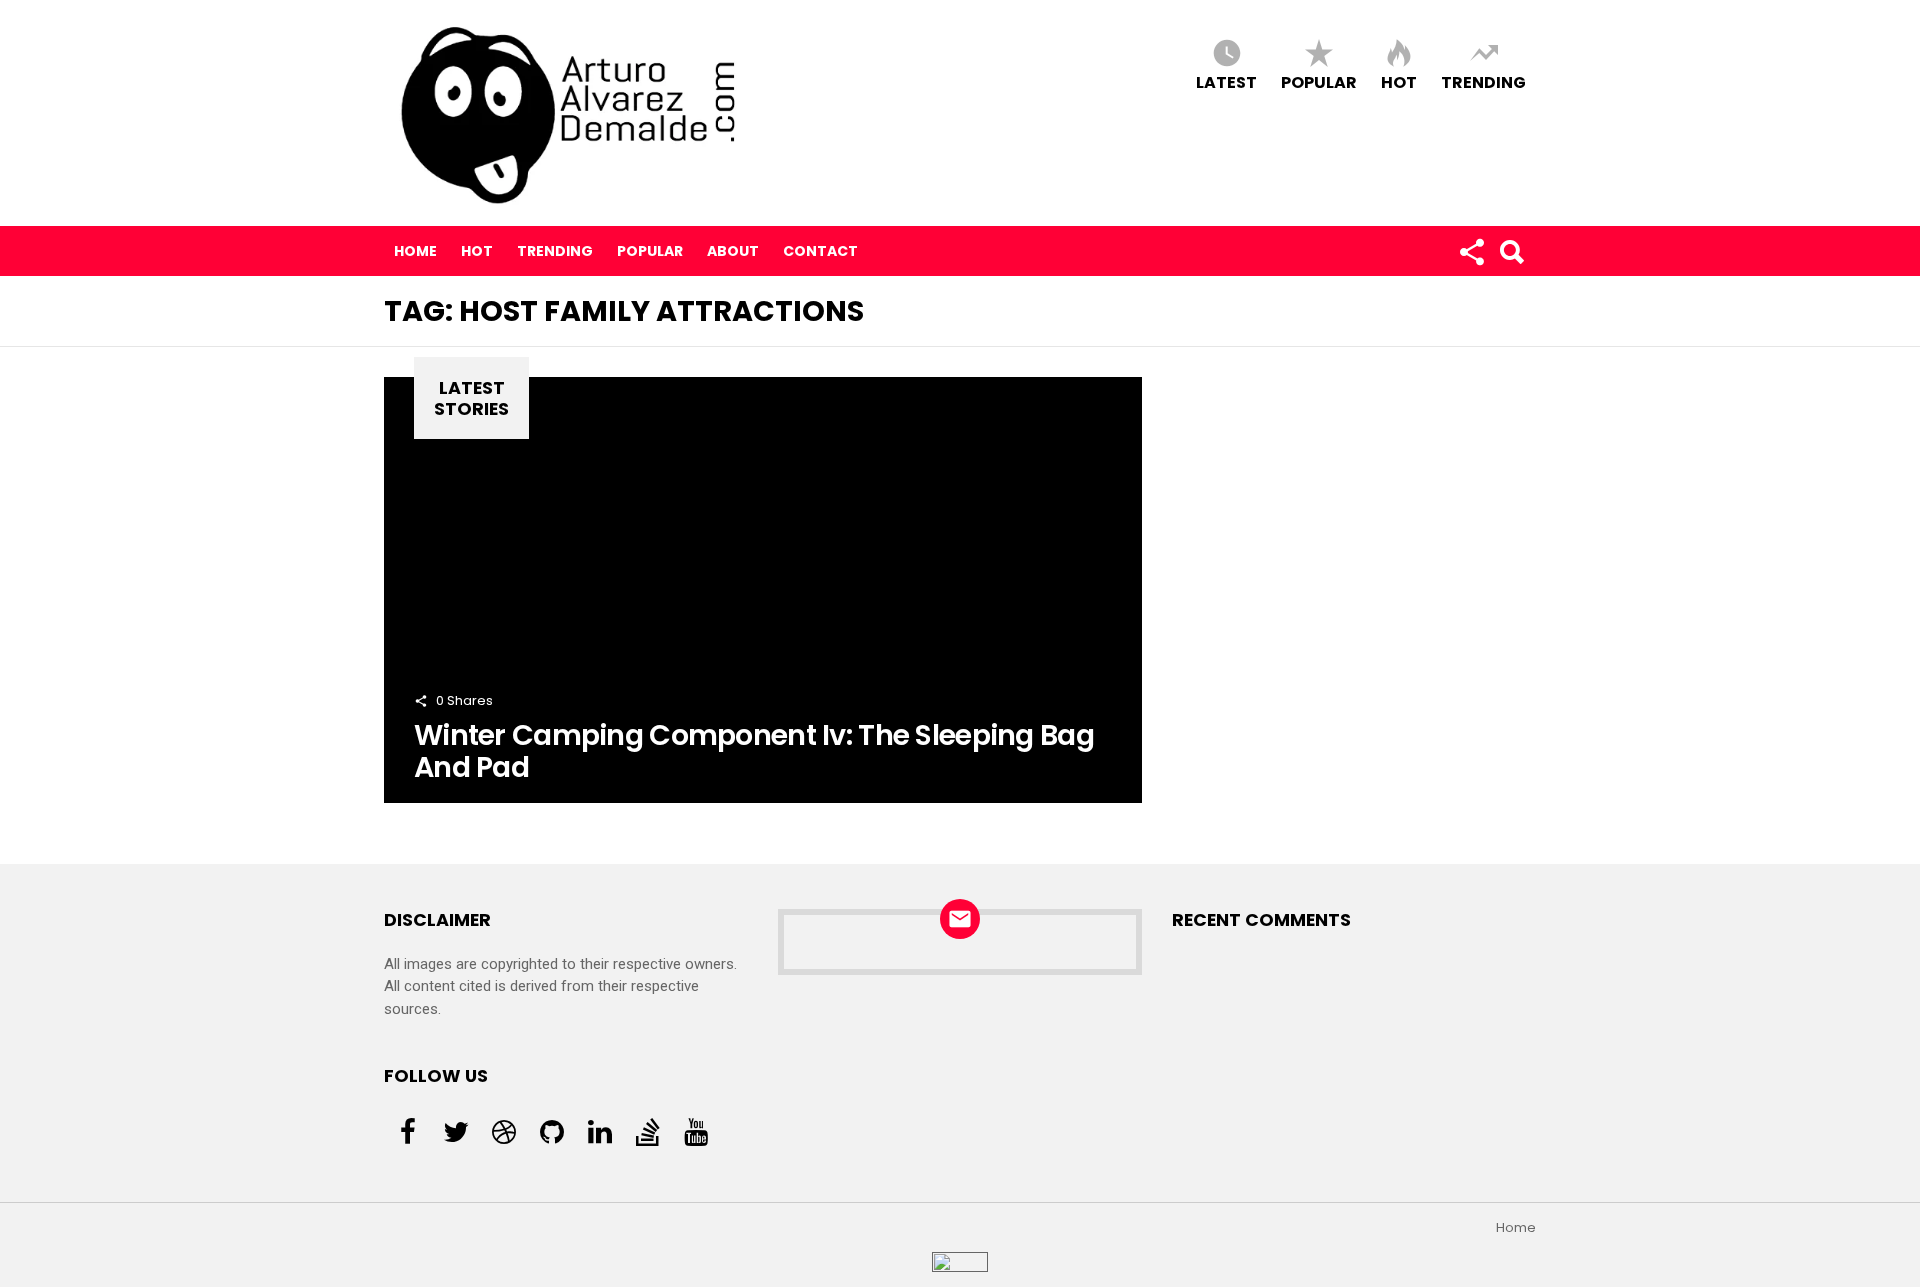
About (733, 251)
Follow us (1471, 251)
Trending (1483, 81)
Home (415, 251)
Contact (820, 251)
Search (1511, 251)
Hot (1399, 81)
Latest (1226, 81)
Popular (1319, 81)
